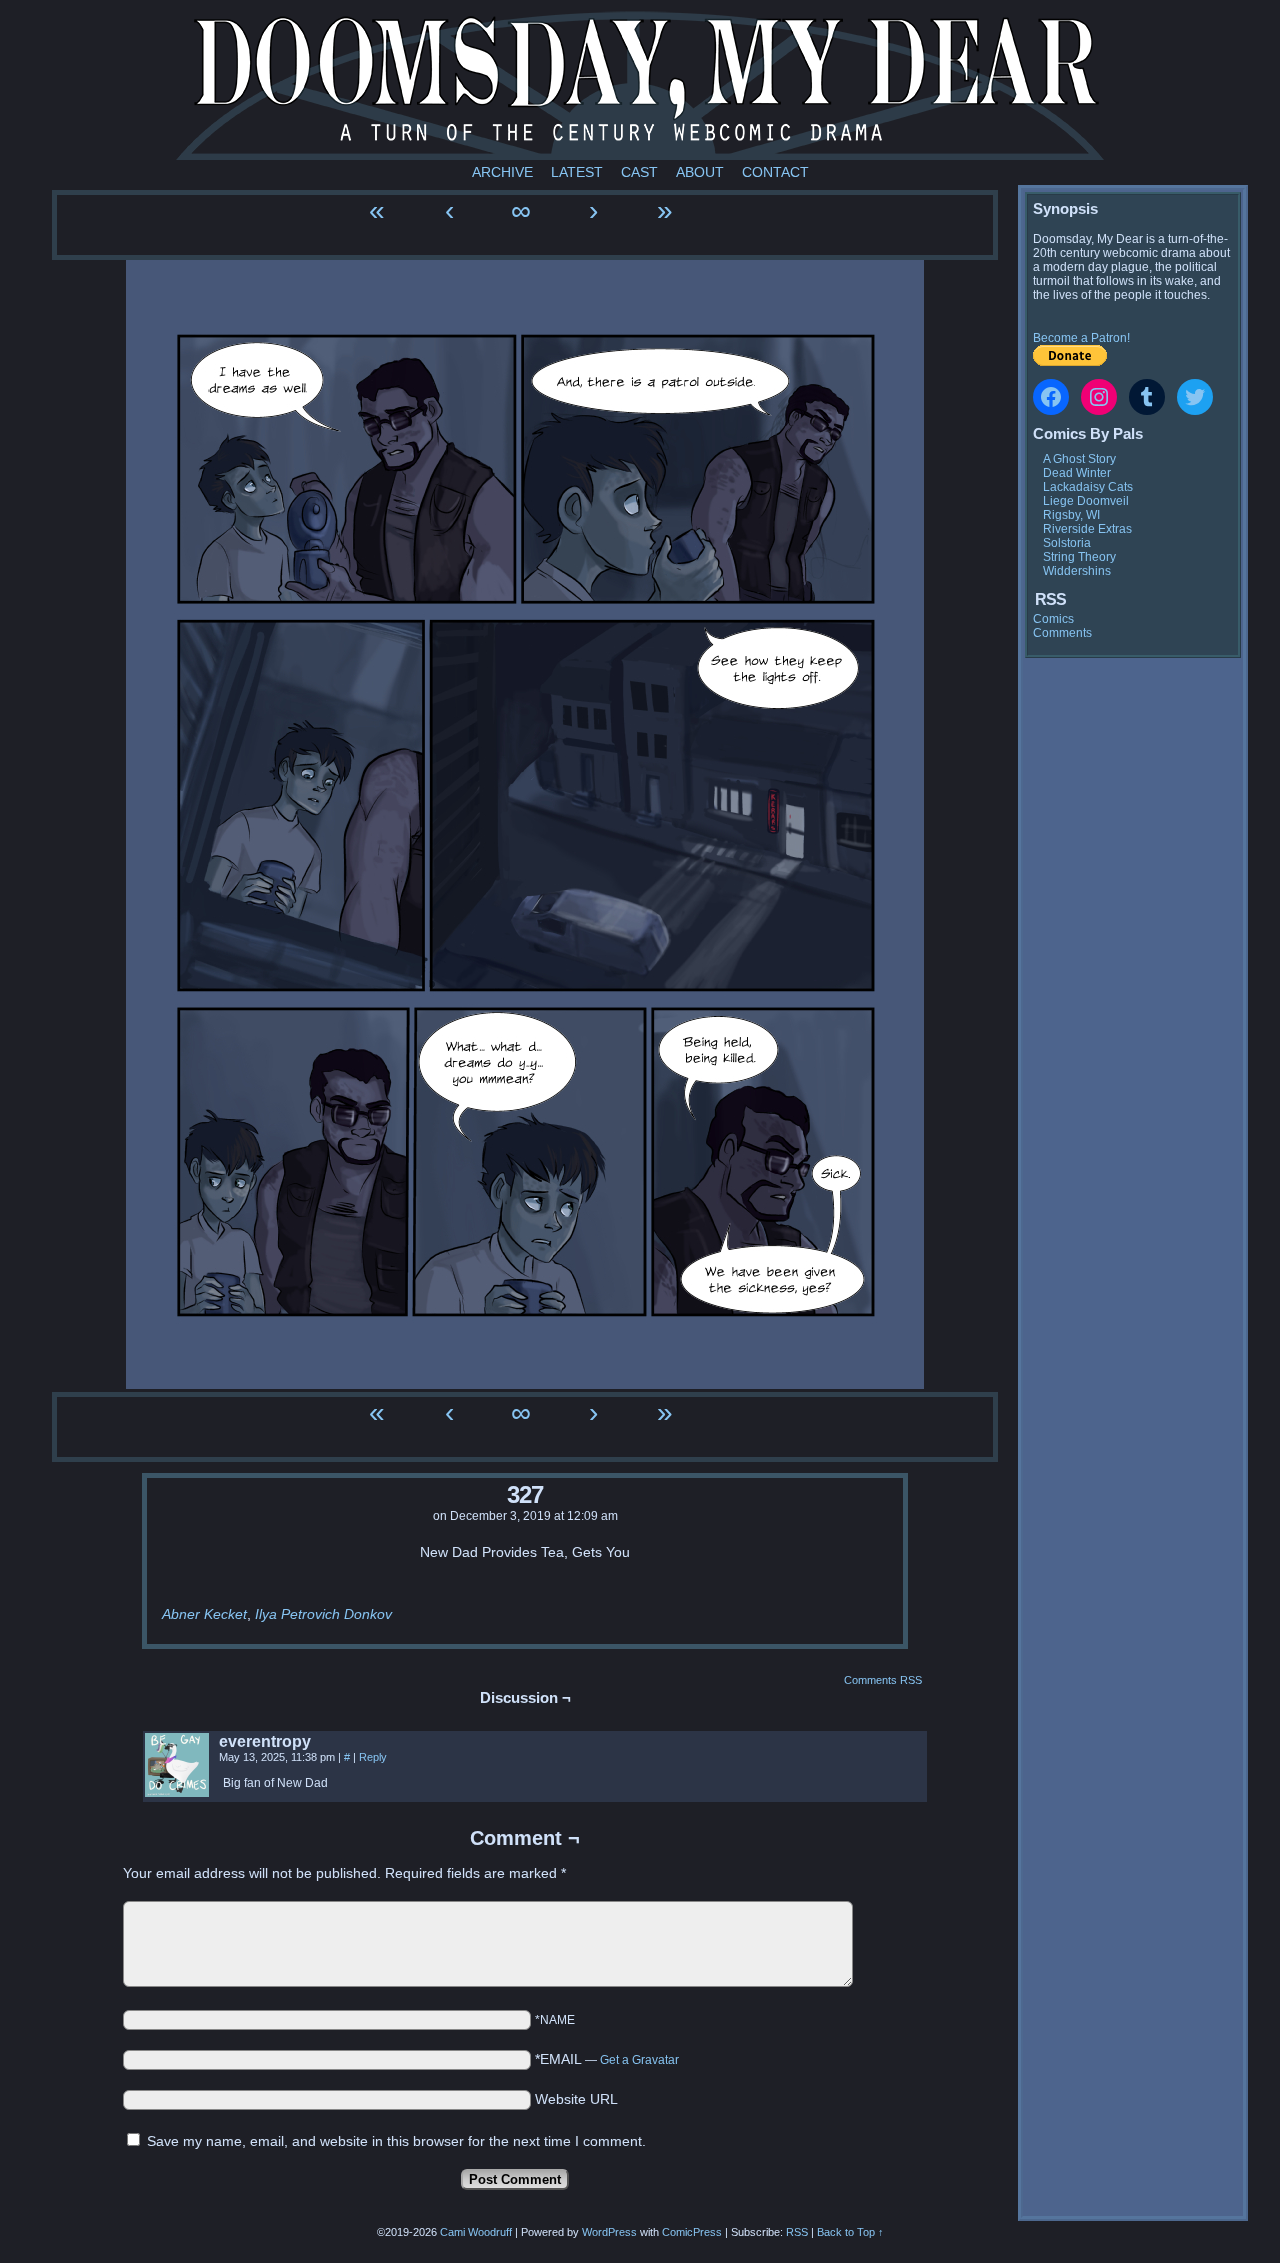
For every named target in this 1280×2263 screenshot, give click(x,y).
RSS (797, 2232)
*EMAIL (607, 2059)
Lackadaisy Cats (1088, 487)
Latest (577, 172)
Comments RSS (883, 1680)
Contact (775, 172)
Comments (1062, 633)
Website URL (576, 2099)
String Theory (1079, 557)
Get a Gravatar (639, 2060)
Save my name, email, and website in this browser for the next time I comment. (396, 2141)
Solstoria (1067, 543)
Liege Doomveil (1086, 501)
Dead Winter (1077, 473)
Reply (373, 1757)
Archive (502, 172)
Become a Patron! (1081, 338)
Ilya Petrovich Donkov (323, 1614)
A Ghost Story (1079, 459)
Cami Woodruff (476, 2232)
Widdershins (1077, 571)
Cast (639, 172)
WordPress (609, 2232)
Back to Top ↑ (850, 2232)
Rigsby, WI (1071, 515)
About (700, 172)
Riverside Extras (1087, 529)
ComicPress (692, 2232)
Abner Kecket (204, 1614)
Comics (1053, 619)
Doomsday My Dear (640, 85)
